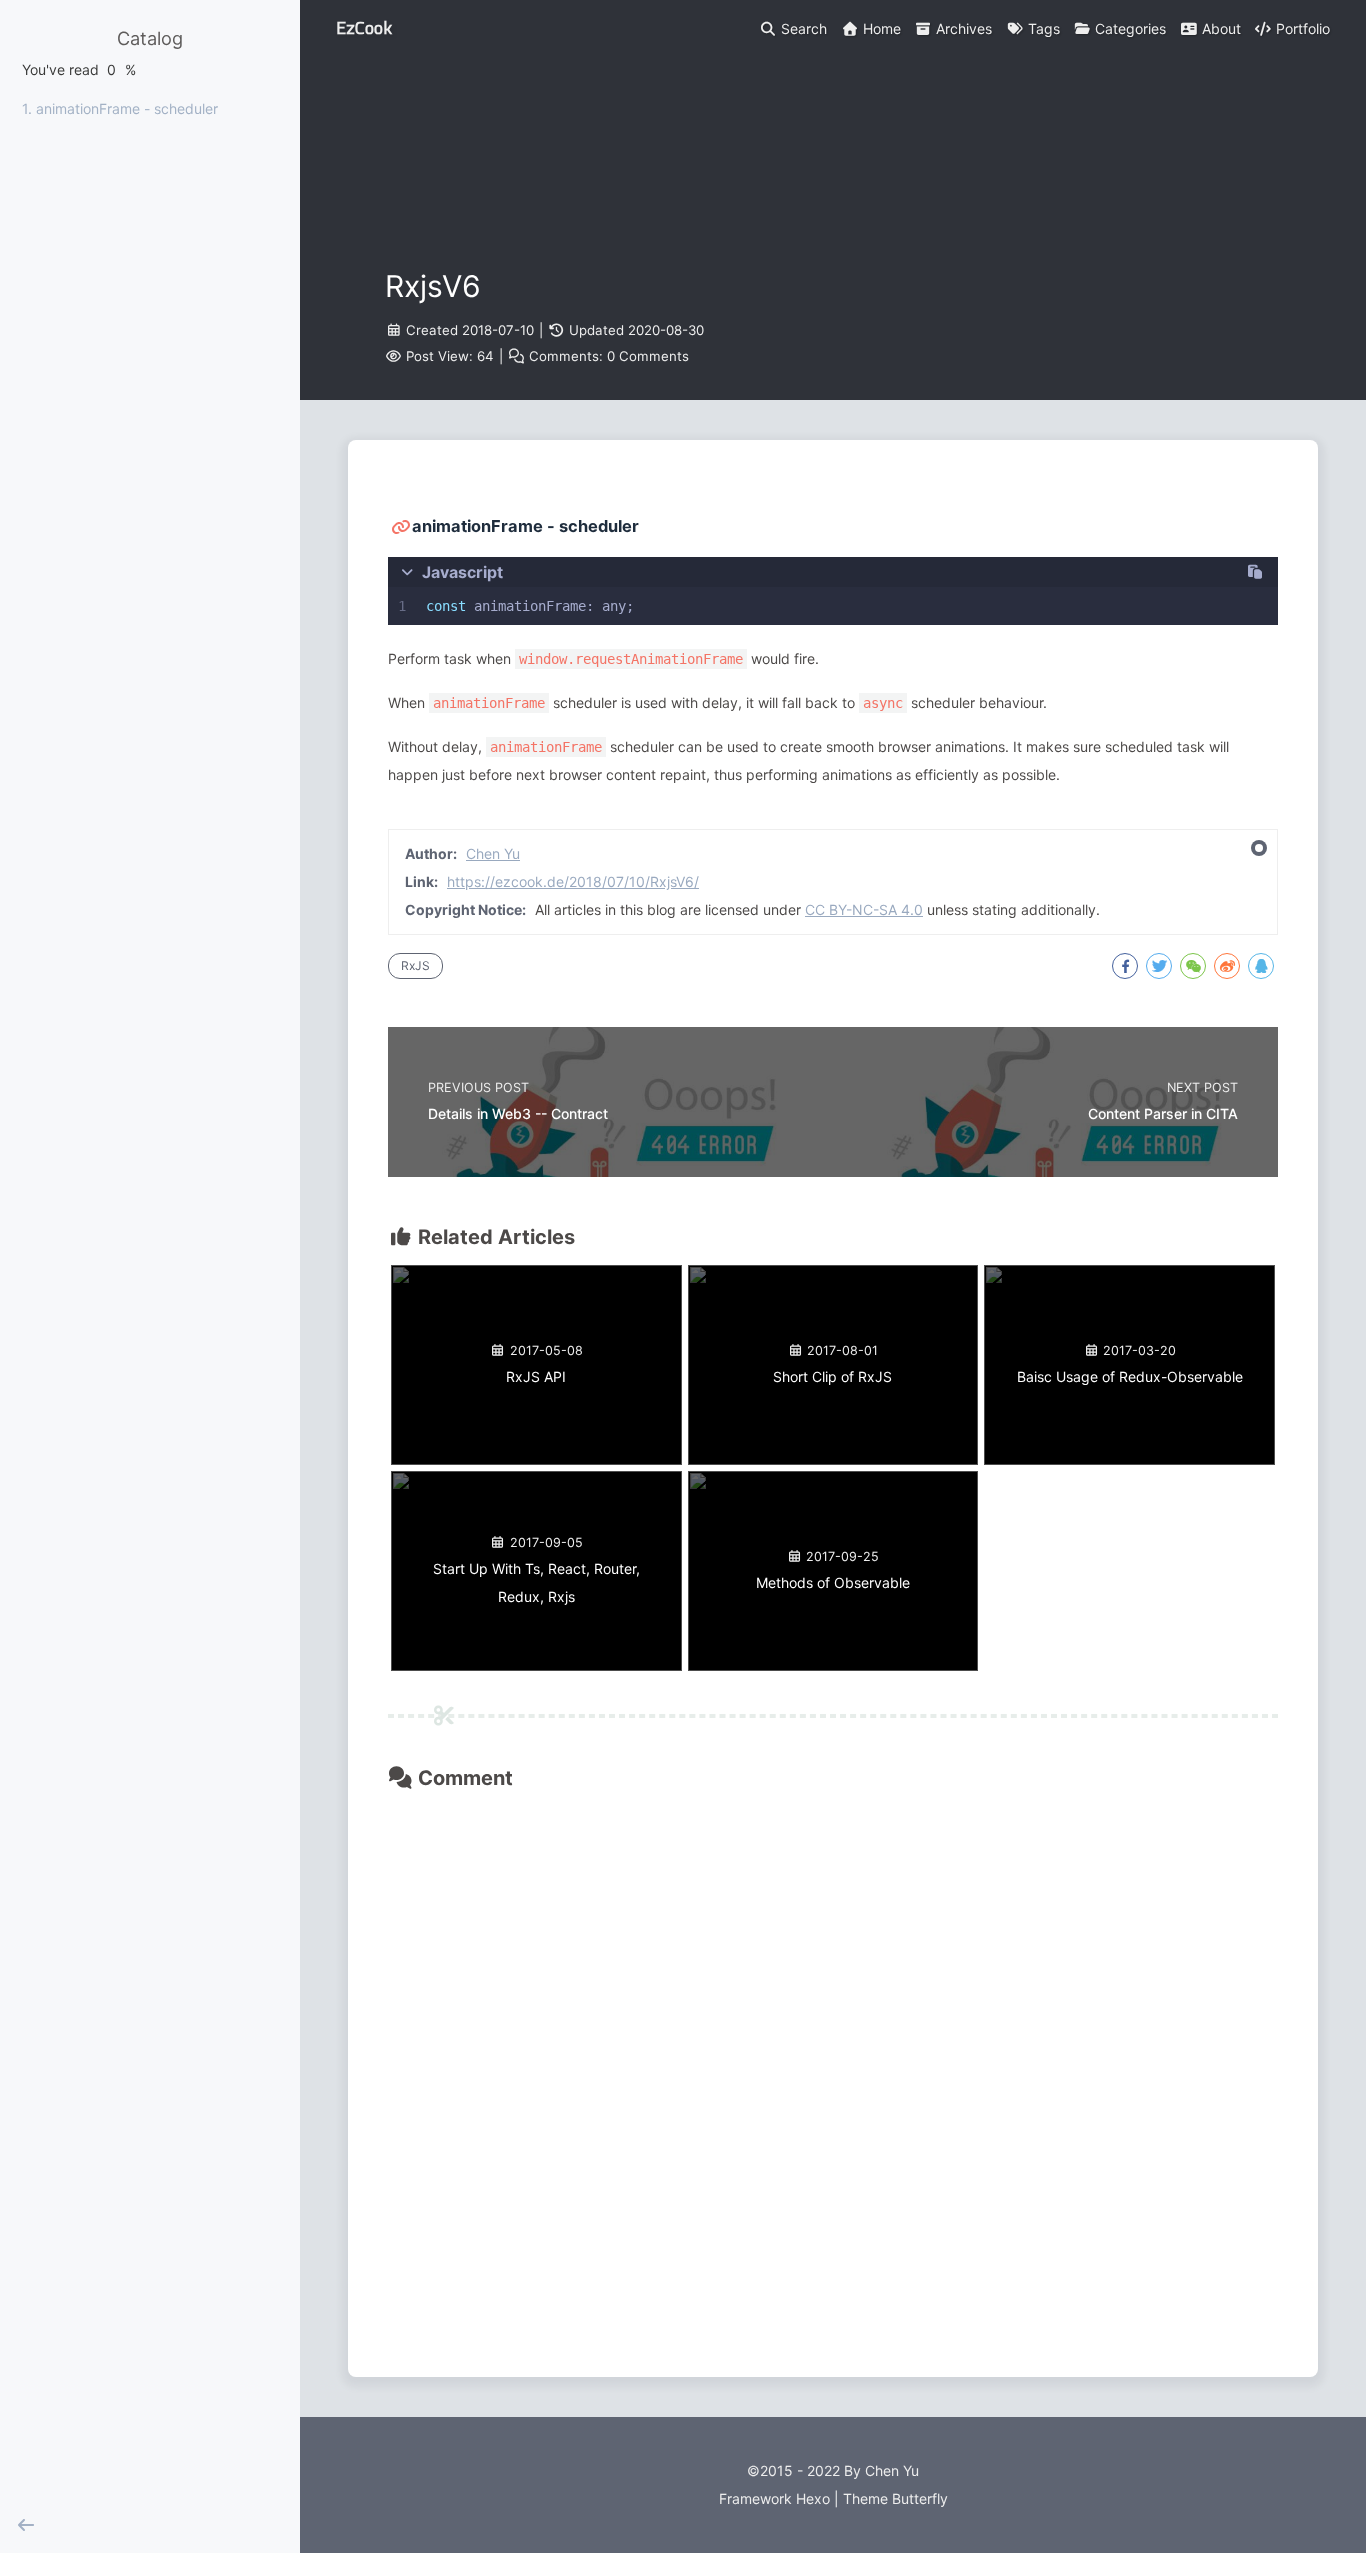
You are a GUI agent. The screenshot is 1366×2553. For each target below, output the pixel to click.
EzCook (364, 27)
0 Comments (648, 356)
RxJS (415, 965)
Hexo (813, 2498)
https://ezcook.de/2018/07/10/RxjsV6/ (573, 881)
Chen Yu (493, 853)
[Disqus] (833, 2068)
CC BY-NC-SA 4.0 (864, 909)
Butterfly (920, 2498)
